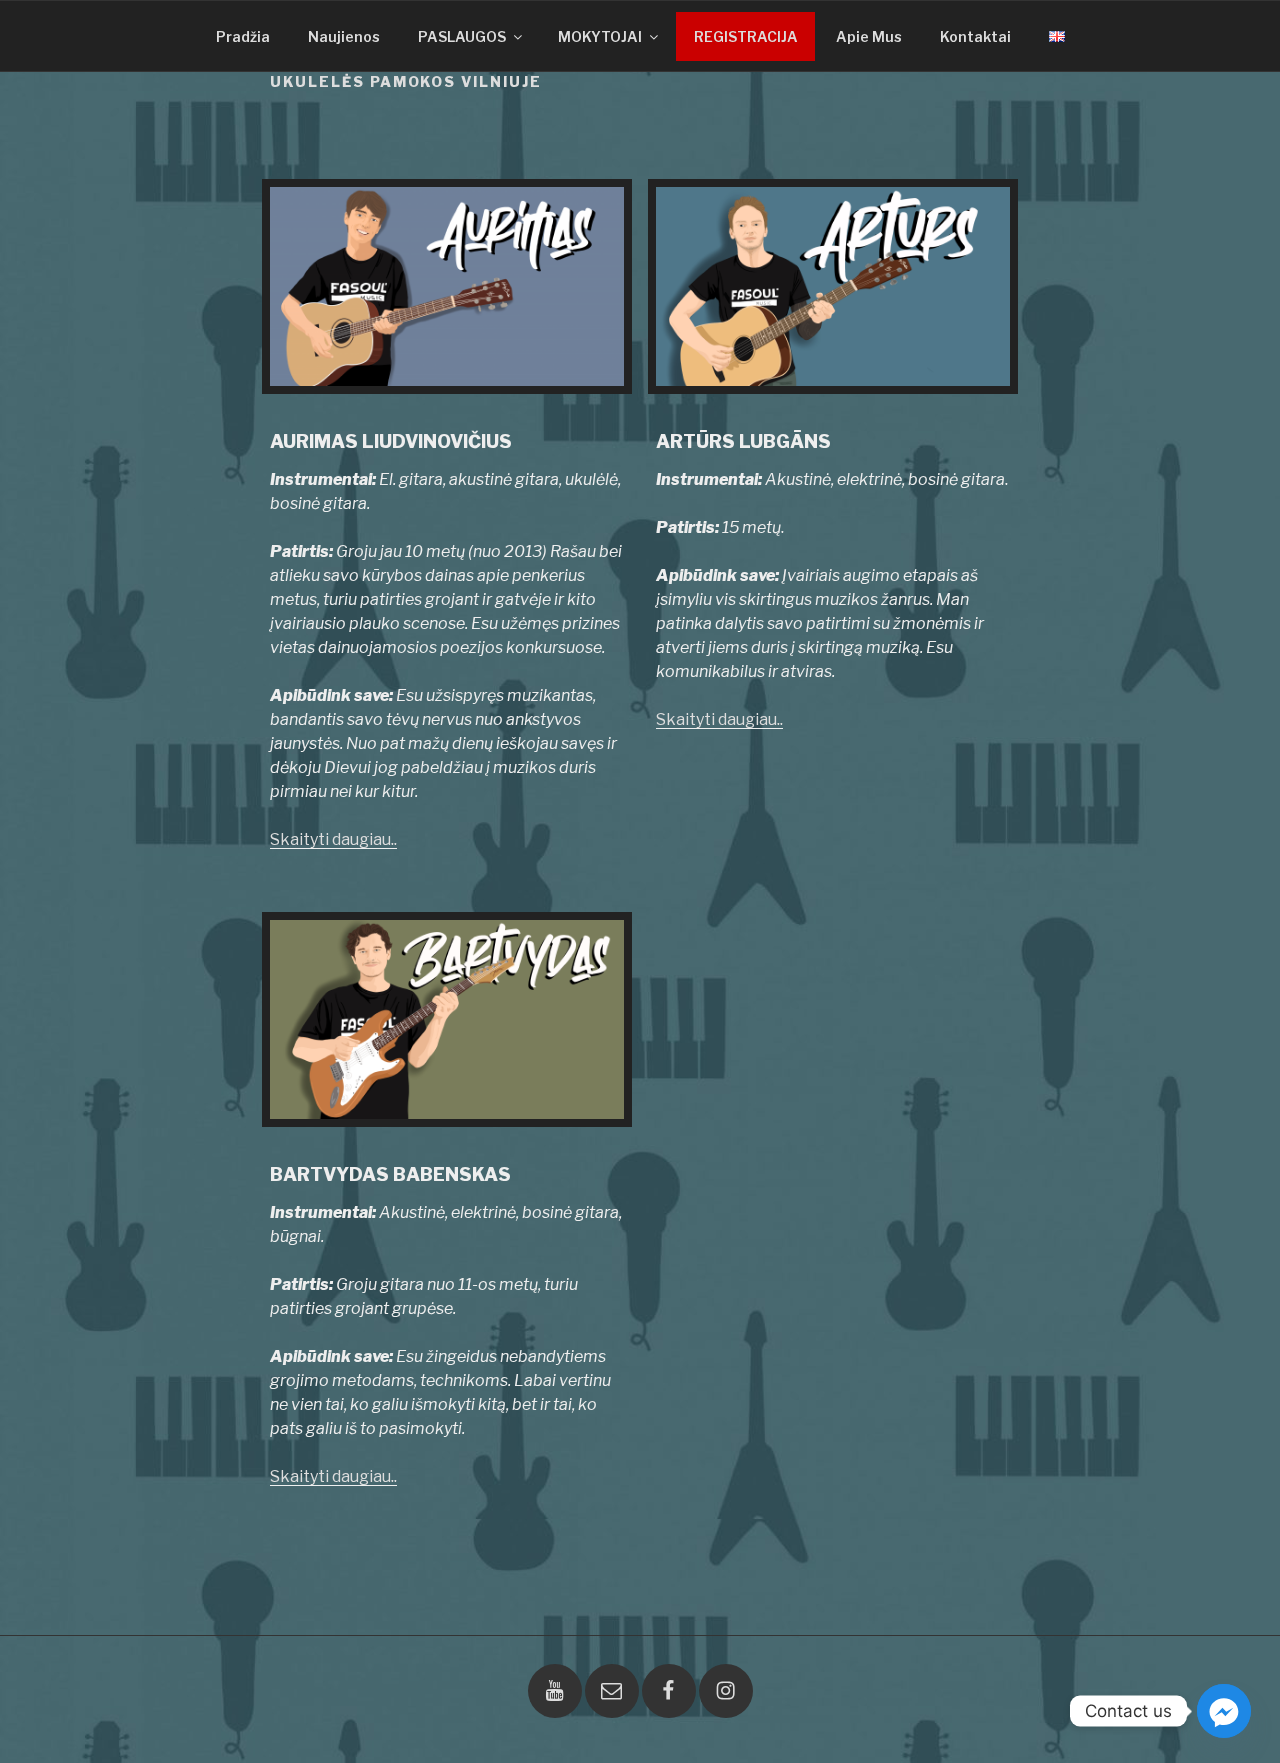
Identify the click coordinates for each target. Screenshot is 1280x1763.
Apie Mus (869, 36)
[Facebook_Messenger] (1224, 1711)
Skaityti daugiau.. (333, 839)
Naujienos (344, 36)
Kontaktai (975, 36)
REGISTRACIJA (746, 36)
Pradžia (243, 36)
